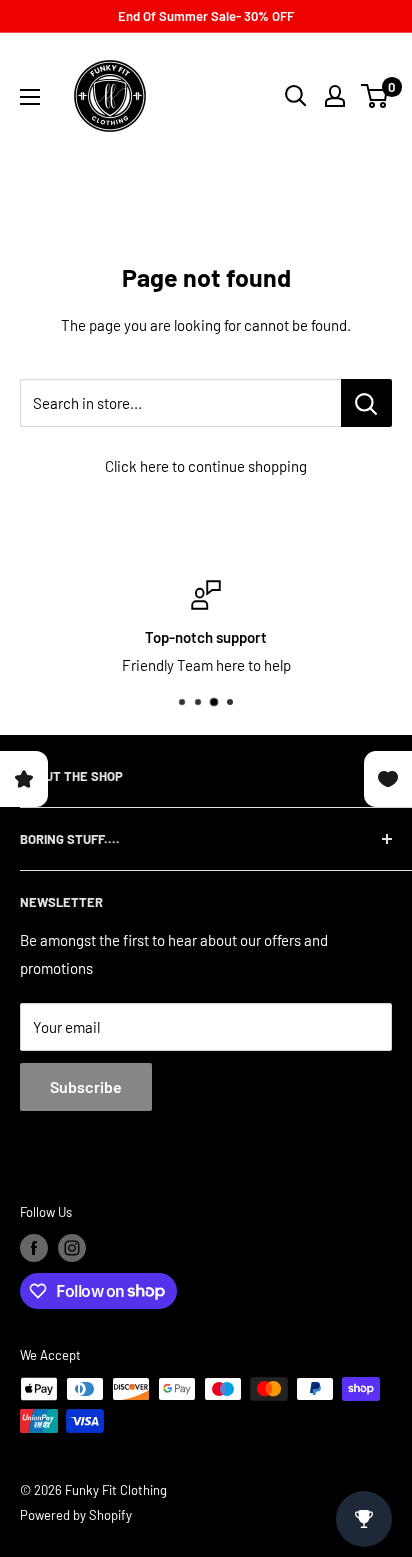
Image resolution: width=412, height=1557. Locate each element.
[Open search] (296, 96)
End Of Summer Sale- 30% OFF (206, 16)
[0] (375, 96)
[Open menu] (30, 97)
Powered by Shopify (76, 1515)
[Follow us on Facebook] (34, 1248)
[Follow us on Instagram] (72, 1248)
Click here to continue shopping (206, 466)
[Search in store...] (366, 403)
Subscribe (86, 1086)
